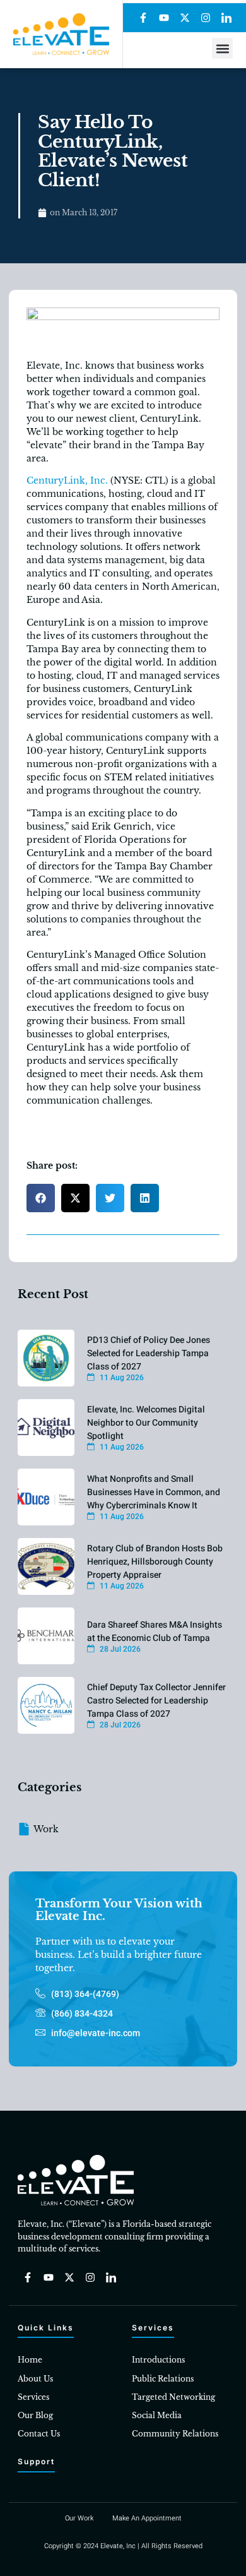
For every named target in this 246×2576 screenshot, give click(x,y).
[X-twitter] (185, 18)
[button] (222, 48)
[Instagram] (206, 18)
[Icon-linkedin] (226, 18)
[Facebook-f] (143, 18)
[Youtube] (164, 18)
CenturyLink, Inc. (67, 480)
